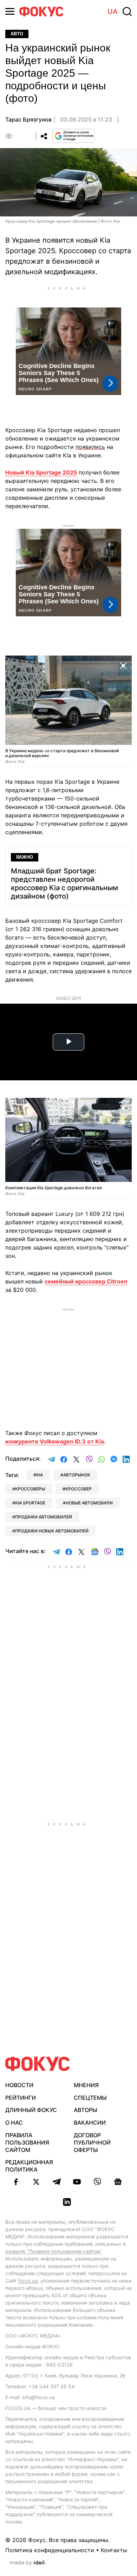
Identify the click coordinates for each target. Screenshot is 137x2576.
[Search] (127, 12)
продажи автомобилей (44, 1517)
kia (40, 1475)
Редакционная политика (29, 2166)
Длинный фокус (31, 2110)
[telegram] (57, 2182)
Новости (19, 2085)
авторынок (77, 1475)
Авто (17, 34)
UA (113, 12)
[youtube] (77, 2182)
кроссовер (79, 1489)
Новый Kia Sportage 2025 (41, 472)
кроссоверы (30, 1489)
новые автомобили (89, 1503)
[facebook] (16, 2182)
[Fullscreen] (123, 665)
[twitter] (36, 2182)
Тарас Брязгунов (28, 119)
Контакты (114, 2550)
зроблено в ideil (28, 2563)
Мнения (86, 2085)
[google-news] (118, 2182)
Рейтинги (21, 2098)
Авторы (86, 2110)
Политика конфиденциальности (50, 2550)
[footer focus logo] (38, 2064)
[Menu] (10, 11)
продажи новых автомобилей (52, 1531)
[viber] (97, 2182)
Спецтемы (90, 2098)
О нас (14, 2123)
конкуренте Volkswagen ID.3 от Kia (55, 1441)
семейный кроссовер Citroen (86, 1281)
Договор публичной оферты (92, 2142)
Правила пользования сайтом (27, 2142)
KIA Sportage (30, 1503)
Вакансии (90, 2123)
